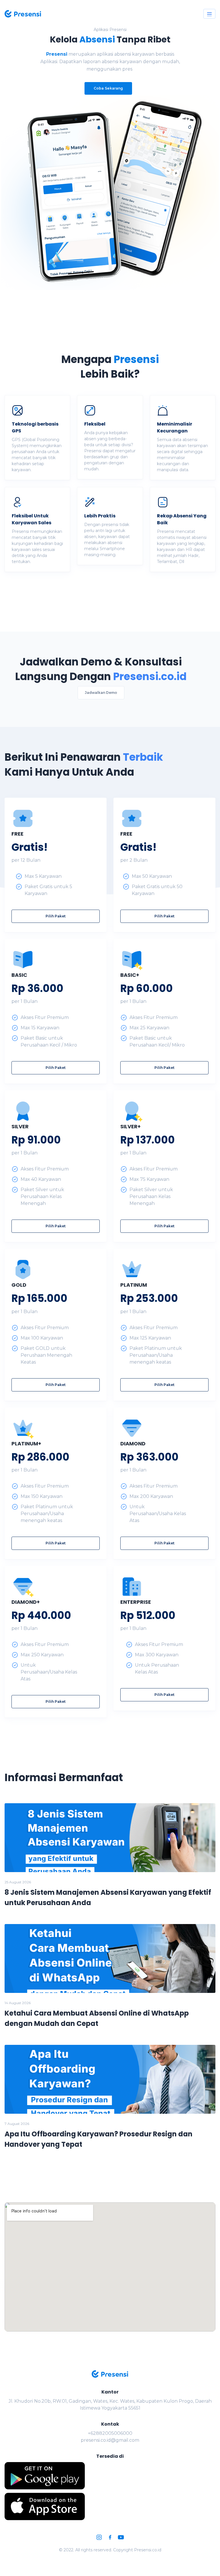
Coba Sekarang (108, 88)
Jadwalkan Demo (101, 693)
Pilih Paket (56, 916)
